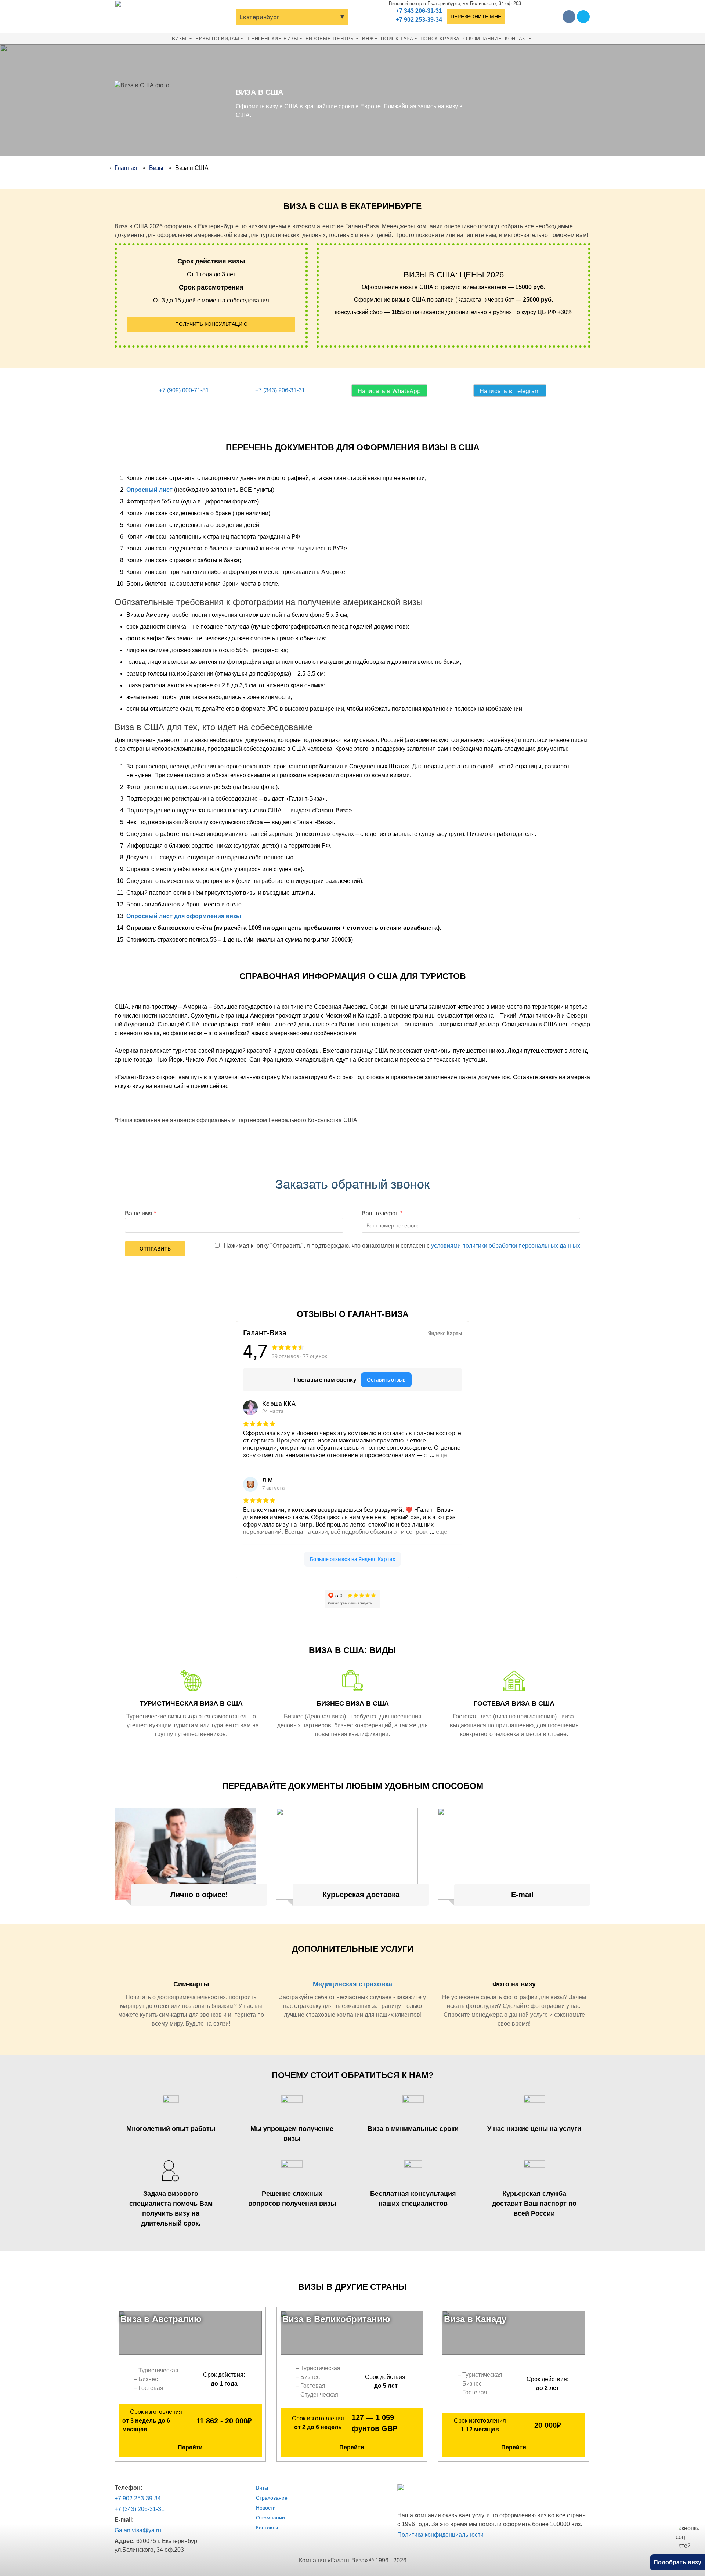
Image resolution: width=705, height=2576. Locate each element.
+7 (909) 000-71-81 (184, 390)
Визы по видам (217, 39)
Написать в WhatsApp (389, 391)
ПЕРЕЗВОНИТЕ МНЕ (476, 17)
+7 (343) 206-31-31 (280, 390)
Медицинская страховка (352, 1984)
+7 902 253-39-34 (419, 20)
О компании (481, 39)
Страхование (272, 2498)
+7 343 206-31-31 (419, 11)
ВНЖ (368, 39)
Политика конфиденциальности (440, 2535)
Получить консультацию (211, 324)
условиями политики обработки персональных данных (506, 1246)
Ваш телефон (380, 1213)
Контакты (519, 39)
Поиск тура (397, 39)
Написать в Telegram (510, 391)
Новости (266, 2508)
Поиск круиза (440, 39)
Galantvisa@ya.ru (138, 2530)
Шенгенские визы (272, 39)
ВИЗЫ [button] (180, 39)
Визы (262, 2488)
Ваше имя (139, 1213)
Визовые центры (330, 39)
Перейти (190, 2447)
